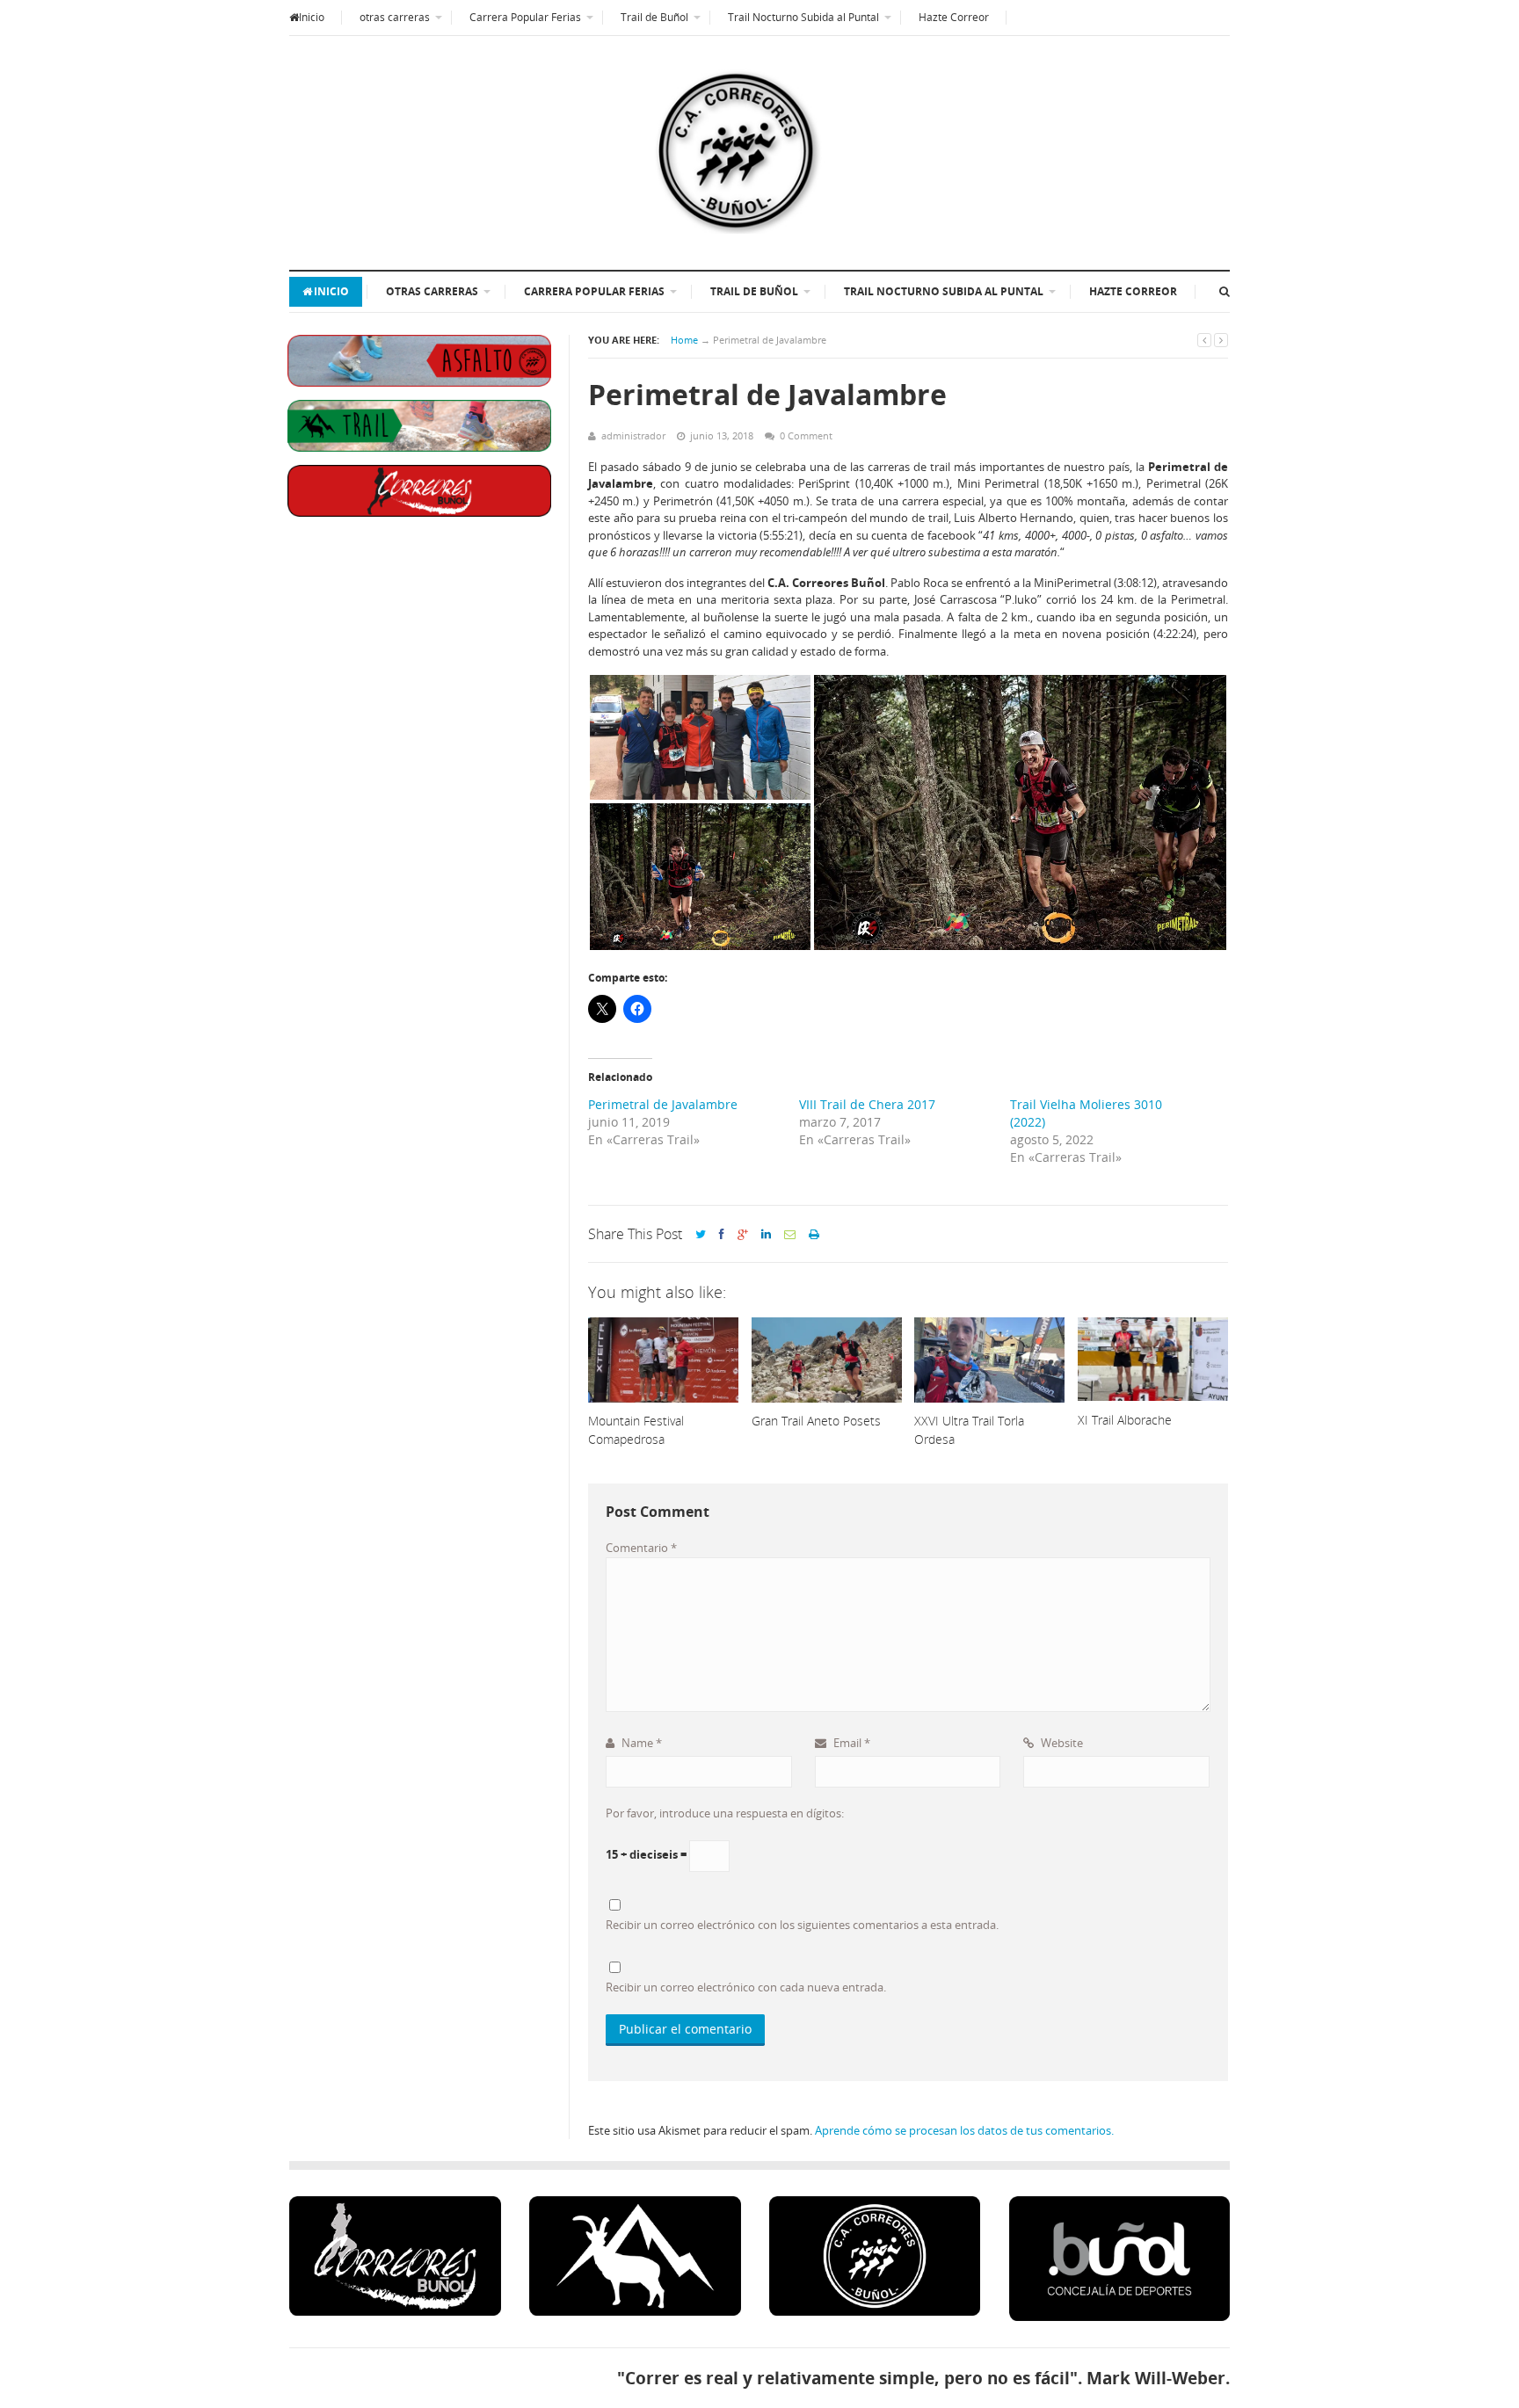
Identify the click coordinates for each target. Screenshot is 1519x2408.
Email (850, 1743)
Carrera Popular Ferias (525, 17)
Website (1061, 1743)
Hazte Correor (954, 17)
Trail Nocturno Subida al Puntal (803, 17)
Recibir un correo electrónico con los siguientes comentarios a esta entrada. (802, 1925)
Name (640, 1743)
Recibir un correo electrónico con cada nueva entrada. (746, 1987)
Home (684, 340)
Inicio (312, 17)
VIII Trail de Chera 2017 (867, 1104)
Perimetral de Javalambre (663, 1104)
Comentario (641, 1548)
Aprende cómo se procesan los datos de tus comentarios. (964, 2130)
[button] (700, 737)
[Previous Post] (1204, 340)
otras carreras (395, 17)
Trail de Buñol (654, 17)
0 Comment (806, 435)
